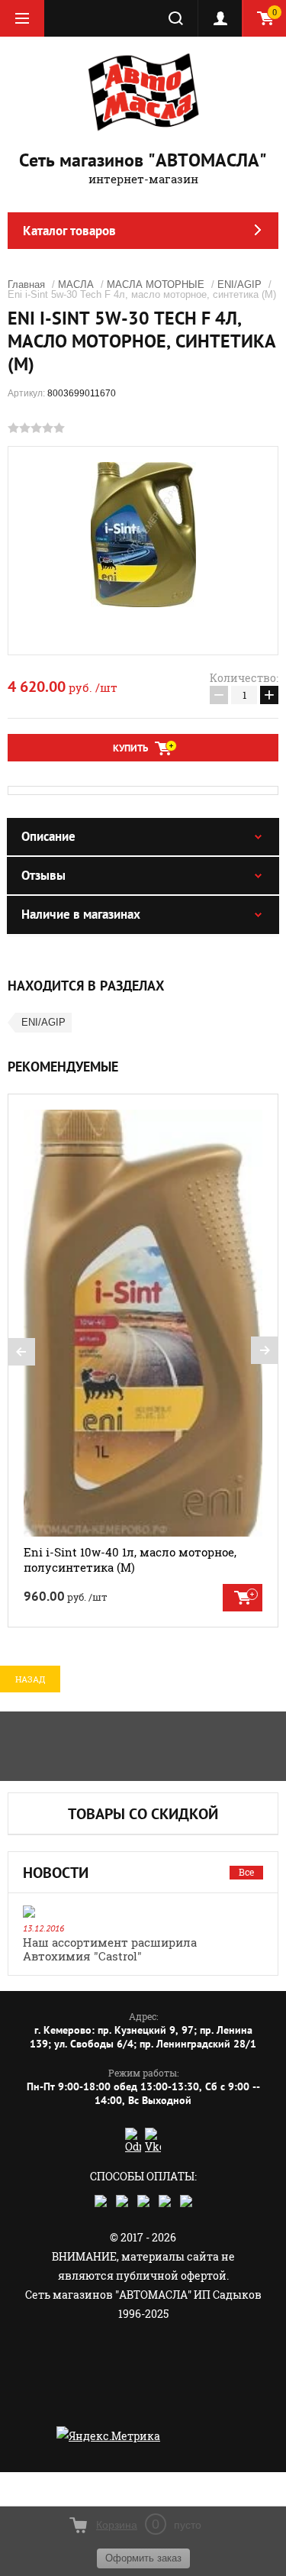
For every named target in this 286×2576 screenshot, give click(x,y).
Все (246, 1872)
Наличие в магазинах (81, 914)
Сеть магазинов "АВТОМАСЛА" (143, 160)
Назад (30, 1679)
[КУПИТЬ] (243, 1598)
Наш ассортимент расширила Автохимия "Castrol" (110, 1949)
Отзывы (43, 875)
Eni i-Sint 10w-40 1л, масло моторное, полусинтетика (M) (130, 1559)
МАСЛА (76, 284)
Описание (48, 836)
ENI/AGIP (239, 284)
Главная (26, 284)
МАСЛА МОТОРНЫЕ (156, 284)
